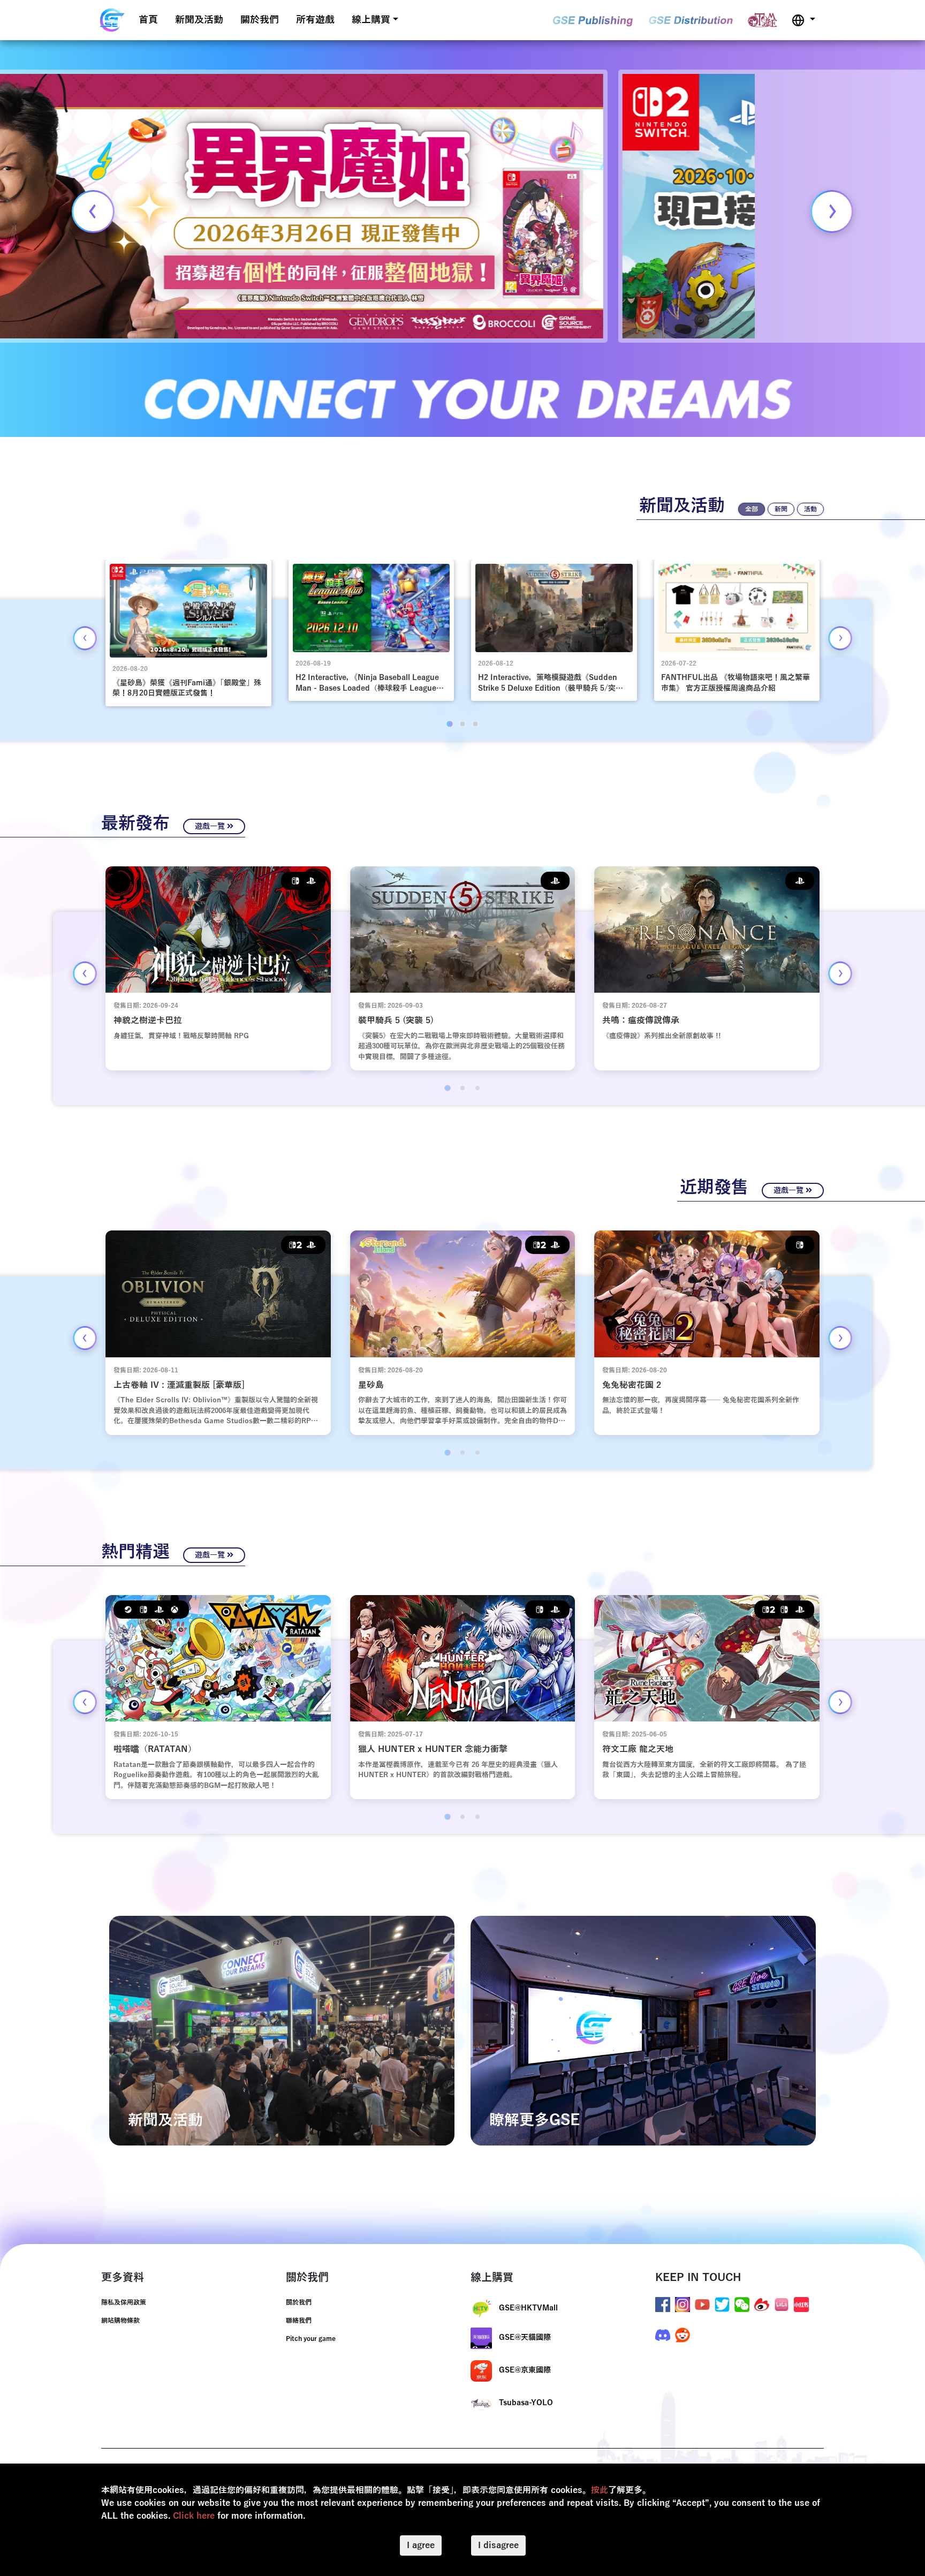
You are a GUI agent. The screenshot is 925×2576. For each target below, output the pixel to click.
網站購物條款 (120, 2321)
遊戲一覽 (211, 826)
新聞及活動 (199, 20)
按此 (600, 2490)
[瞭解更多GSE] (643, 2030)
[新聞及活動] (282, 2030)
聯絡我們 (299, 2321)
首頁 (148, 20)
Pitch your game (311, 2339)
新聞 (781, 509)
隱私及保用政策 (124, 2302)
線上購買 (371, 20)
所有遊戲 (315, 20)
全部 (752, 509)
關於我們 (260, 20)
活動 (810, 509)
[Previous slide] (93, 211)
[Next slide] (832, 211)
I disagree (498, 2545)
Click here (194, 2516)
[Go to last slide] (85, 638)
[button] (803, 20)
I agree (421, 2545)
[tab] (449, 724)
